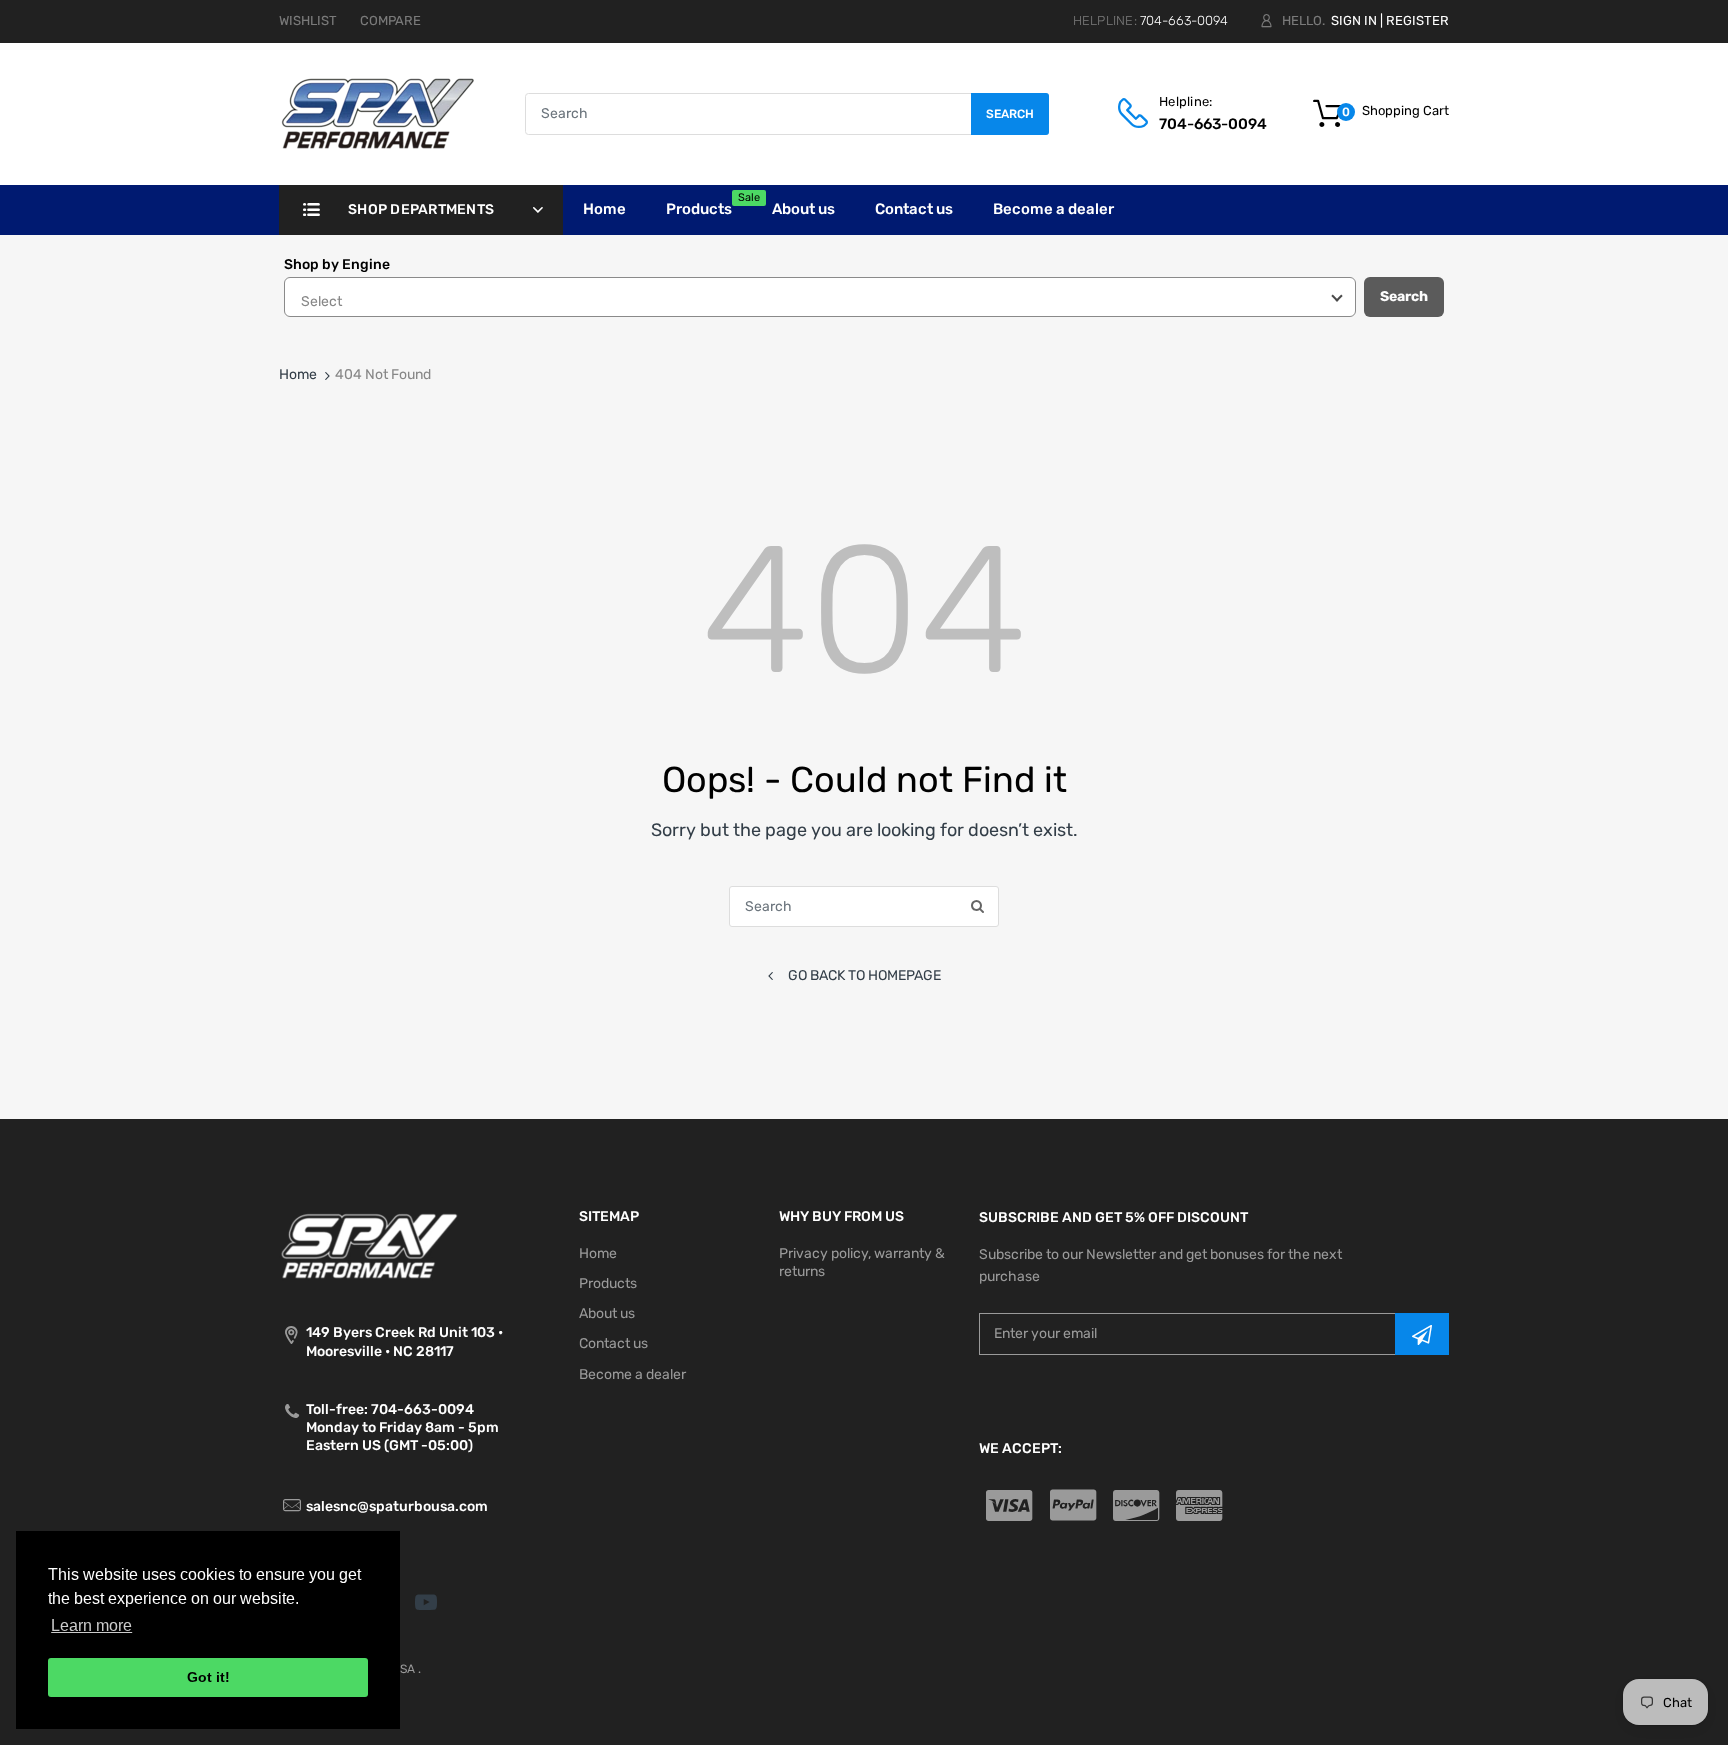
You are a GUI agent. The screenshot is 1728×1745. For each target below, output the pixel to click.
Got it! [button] (208, 1677)
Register (1417, 20)
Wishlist (308, 20)
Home (298, 374)
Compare (390, 20)
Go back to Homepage (864, 975)
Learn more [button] (91, 1625)
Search (1010, 114)
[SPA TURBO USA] (377, 113)
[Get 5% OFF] (1422, 1334)
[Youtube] (425, 1602)
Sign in (1354, 20)
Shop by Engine (337, 264)
